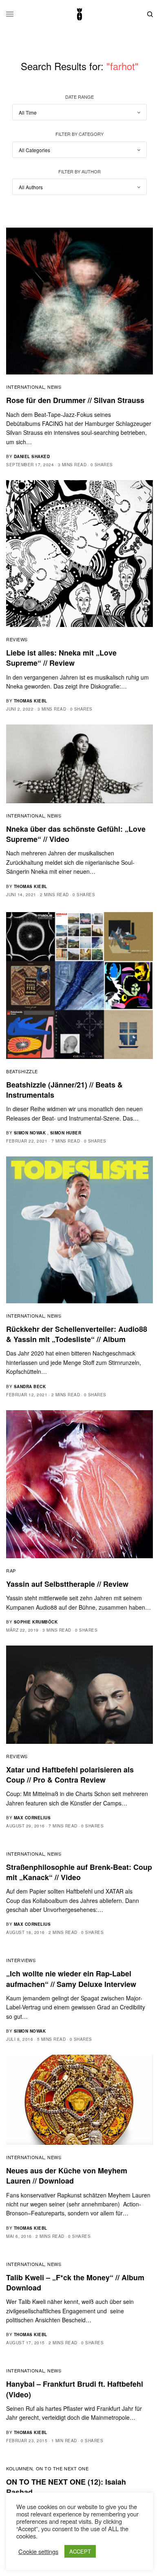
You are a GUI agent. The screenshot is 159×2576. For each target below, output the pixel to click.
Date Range (79, 97)
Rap (11, 1570)
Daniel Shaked (32, 456)
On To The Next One (62, 2468)
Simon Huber (66, 1133)
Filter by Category (79, 134)
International (25, 387)
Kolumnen (19, 2468)
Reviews (17, 639)
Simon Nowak (30, 1133)
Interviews (21, 1960)
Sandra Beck (30, 1387)
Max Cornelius (32, 1818)
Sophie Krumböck (36, 1622)
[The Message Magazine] (79, 14)
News (54, 387)
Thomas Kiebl (31, 701)
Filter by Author (79, 171)
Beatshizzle (22, 1071)
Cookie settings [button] (38, 2552)
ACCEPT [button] (80, 2551)
